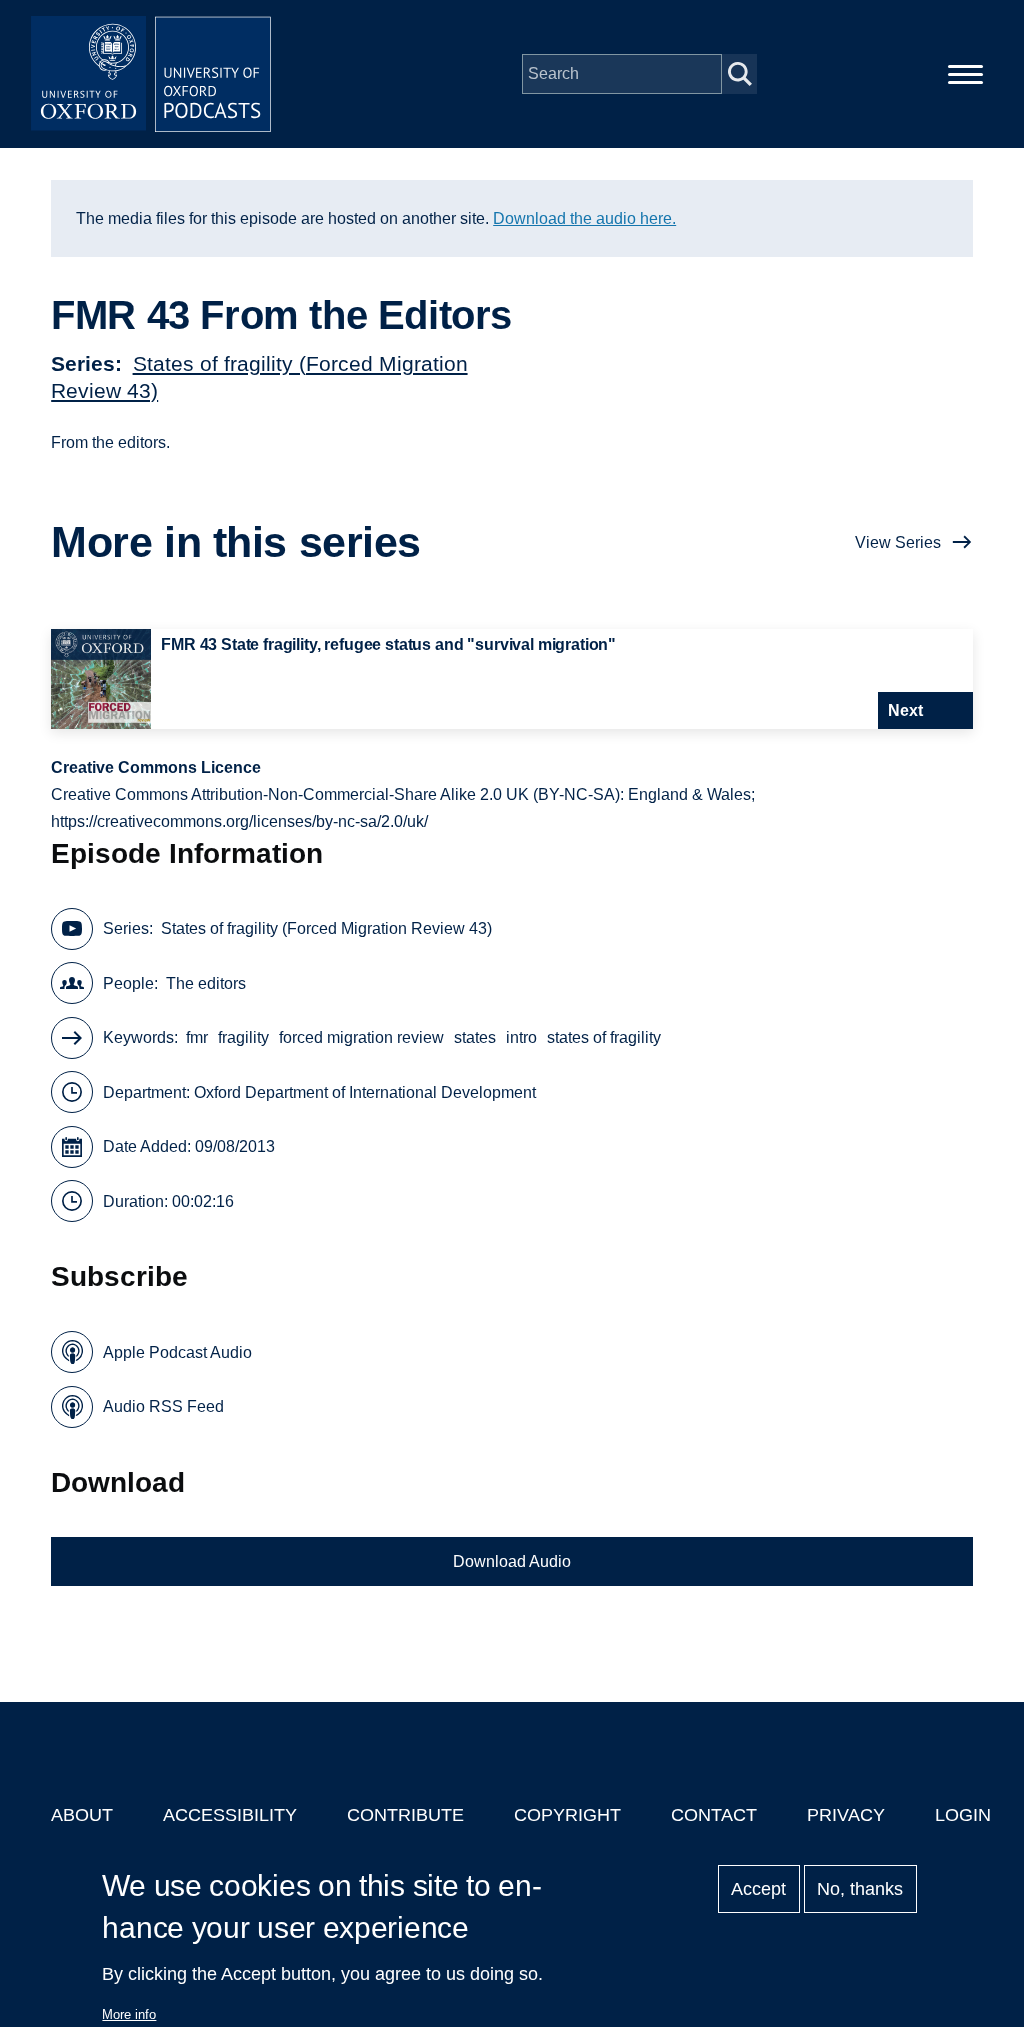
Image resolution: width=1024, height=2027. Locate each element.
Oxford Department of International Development (365, 1092)
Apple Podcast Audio (177, 1352)
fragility (243, 1037)
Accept (758, 1889)
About (82, 1815)
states (475, 1037)
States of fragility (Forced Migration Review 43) (326, 928)
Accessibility (230, 1815)
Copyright (567, 1815)
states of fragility (604, 1037)
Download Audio (512, 1561)
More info (129, 2014)
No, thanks (860, 1889)
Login (963, 1815)
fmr (197, 1037)
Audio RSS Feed (163, 1406)
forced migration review (361, 1037)
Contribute (405, 1815)
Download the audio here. (584, 218)
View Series (898, 542)
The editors (206, 983)
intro (521, 1037)
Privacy (846, 1815)
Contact (714, 1815)
